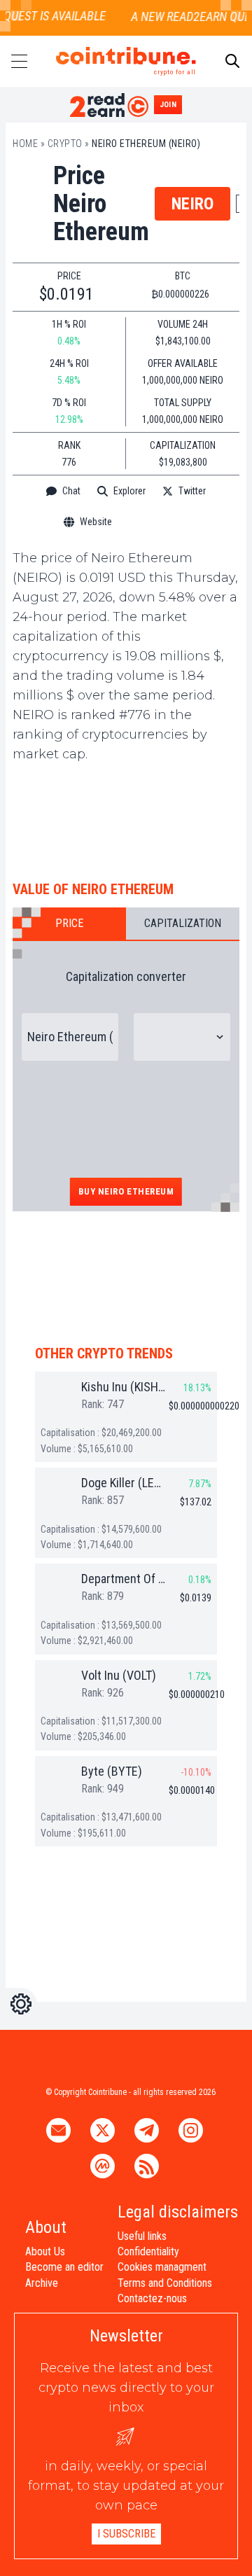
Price (69, 923)
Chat (71, 491)
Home (25, 144)
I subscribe (126, 2534)
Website (96, 522)
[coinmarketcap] (159, 522)
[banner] (126, 818)
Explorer (129, 491)
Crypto (65, 144)
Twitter (192, 491)
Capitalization (183, 923)
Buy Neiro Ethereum (126, 1191)
